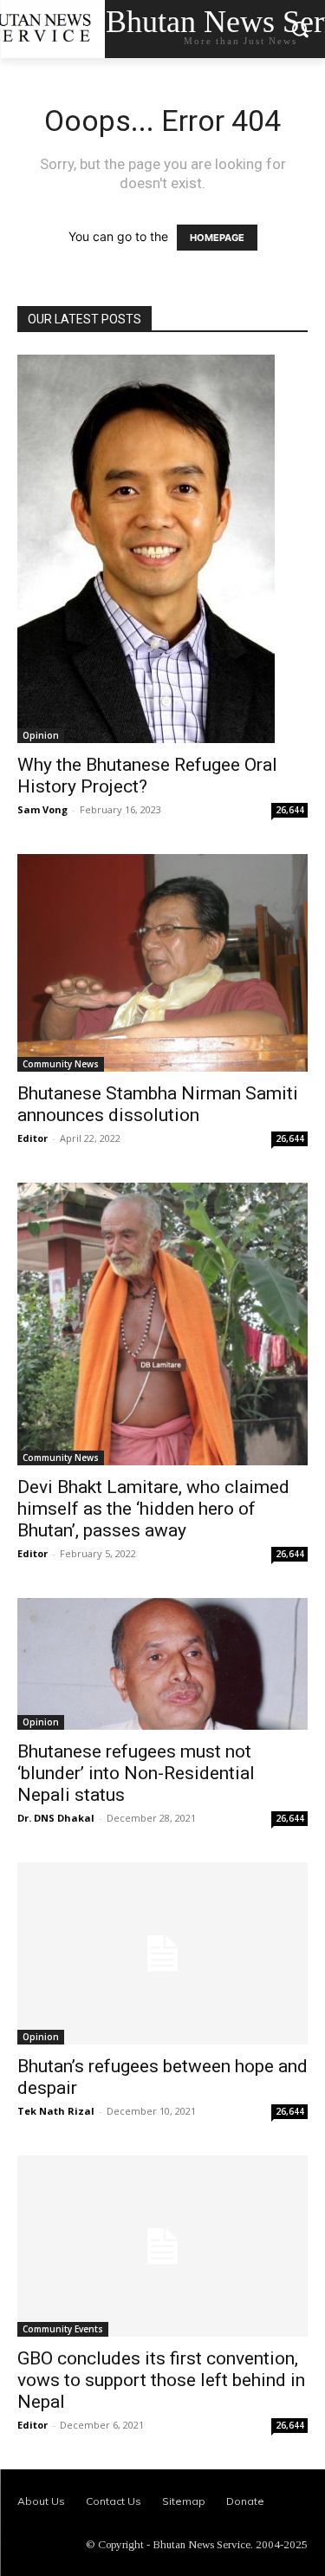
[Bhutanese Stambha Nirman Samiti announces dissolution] (162, 963)
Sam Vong (42, 809)
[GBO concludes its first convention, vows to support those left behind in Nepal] (162, 2247)
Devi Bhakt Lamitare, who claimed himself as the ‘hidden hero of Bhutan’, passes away (153, 1509)
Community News (61, 1064)
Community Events (63, 2329)
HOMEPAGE (217, 238)
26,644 (290, 810)
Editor (32, 1138)
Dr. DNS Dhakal (56, 1818)
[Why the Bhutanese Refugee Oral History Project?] (162, 549)
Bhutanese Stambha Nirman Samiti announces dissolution (158, 1104)
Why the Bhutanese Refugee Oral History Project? (147, 776)
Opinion (41, 735)
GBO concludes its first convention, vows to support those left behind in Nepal (161, 2380)
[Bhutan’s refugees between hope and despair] (162, 1953)
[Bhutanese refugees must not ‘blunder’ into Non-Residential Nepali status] (162, 1663)
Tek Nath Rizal (56, 2111)
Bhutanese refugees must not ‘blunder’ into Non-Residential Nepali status (136, 1773)
